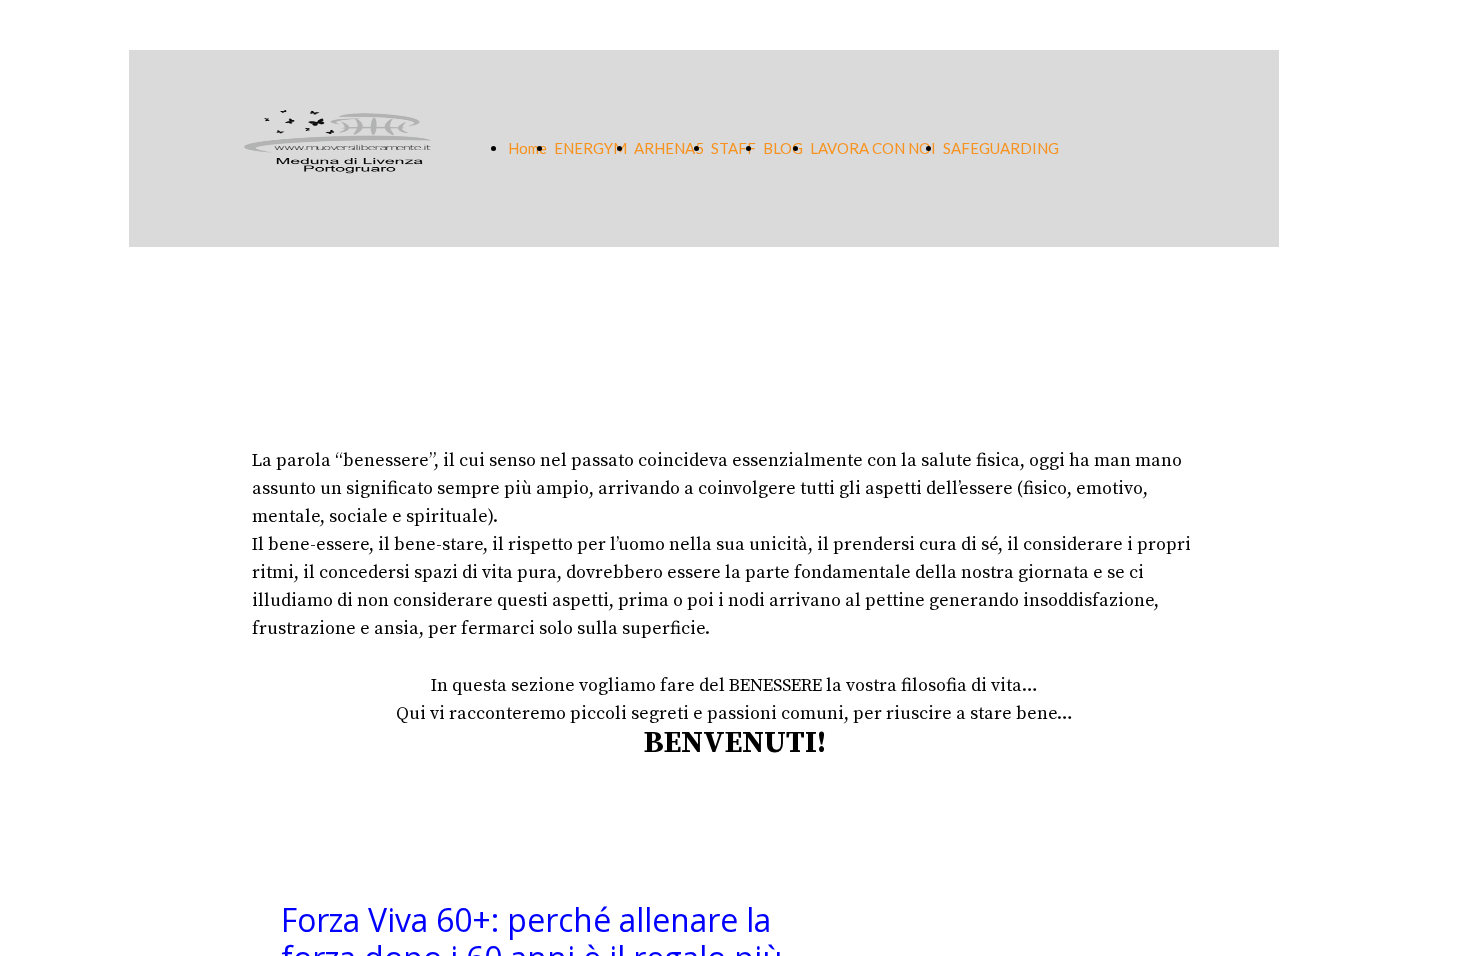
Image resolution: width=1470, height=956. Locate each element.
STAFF (733, 148)
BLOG (783, 148)
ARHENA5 (669, 148)
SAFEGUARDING (1001, 148)
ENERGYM (590, 148)
